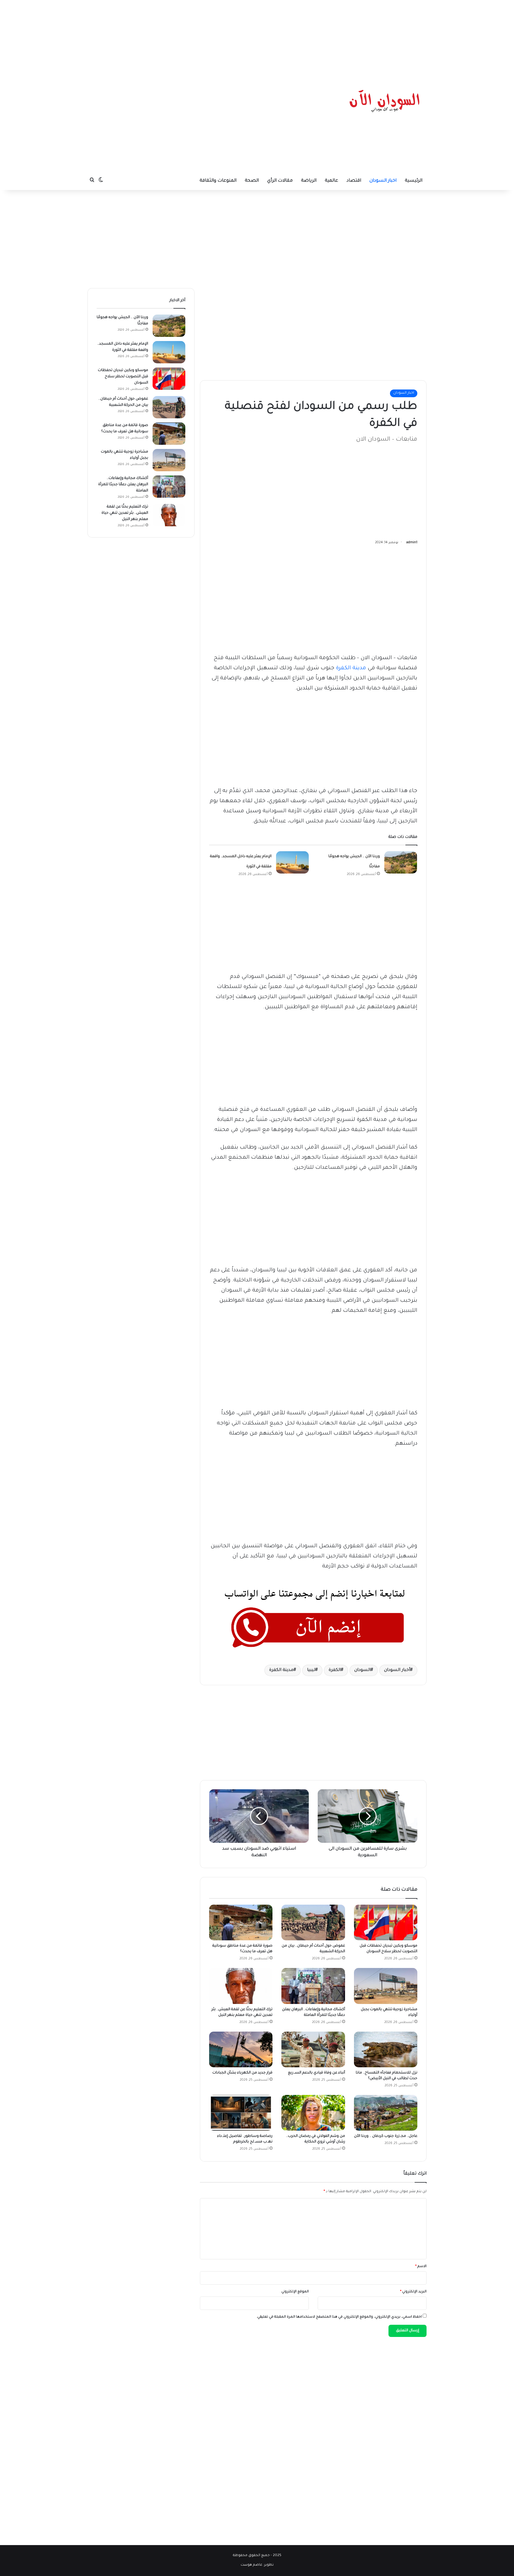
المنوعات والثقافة (218, 181)
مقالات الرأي (280, 181)
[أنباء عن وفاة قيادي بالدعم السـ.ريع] (313, 2049)
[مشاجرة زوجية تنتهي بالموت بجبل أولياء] (386, 1986)
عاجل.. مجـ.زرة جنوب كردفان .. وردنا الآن (386, 2136)
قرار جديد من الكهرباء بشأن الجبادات (242, 2073)
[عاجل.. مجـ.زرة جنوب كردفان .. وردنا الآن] (386, 2113)
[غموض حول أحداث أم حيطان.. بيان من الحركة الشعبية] (313, 1922)
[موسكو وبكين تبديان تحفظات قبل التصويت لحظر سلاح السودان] (386, 1922)
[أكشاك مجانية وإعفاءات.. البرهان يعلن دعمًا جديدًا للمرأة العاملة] (313, 1986)
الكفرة (335, 1670)
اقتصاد (354, 181)
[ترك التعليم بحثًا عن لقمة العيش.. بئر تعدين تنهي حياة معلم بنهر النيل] (241, 1986)
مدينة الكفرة (351, 668)
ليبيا (311, 1670)
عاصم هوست (251, 2565)
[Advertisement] (257, 37)
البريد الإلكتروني (413, 2292)
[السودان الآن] (385, 101)
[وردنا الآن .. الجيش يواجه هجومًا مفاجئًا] (401, 862)
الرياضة (309, 181)
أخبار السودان (397, 1670)
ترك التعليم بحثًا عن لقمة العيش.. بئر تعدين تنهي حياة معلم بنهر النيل (125, 513)
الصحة (252, 181)
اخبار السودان (383, 181)
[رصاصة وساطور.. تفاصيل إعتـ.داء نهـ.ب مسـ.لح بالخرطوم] (241, 2113)
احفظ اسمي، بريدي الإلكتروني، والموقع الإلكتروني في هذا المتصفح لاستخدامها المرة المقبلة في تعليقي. (339, 2317)
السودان (362, 1670)
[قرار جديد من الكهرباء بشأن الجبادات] (241, 2049)
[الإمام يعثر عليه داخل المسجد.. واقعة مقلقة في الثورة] (292, 862)
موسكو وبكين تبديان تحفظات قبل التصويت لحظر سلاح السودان (123, 377)
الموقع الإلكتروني (295, 2292)
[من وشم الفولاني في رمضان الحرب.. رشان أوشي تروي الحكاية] (313, 2113)
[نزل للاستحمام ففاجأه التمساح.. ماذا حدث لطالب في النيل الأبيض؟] (386, 2049)
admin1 (412, 543)
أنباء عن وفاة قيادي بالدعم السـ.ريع (316, 2073)
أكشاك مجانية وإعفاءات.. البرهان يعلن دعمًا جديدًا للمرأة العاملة (123, 485)
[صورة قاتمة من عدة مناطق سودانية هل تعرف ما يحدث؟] (241, 1922)
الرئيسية (414, 181)
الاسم (421, 2267)
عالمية (332, 181)
